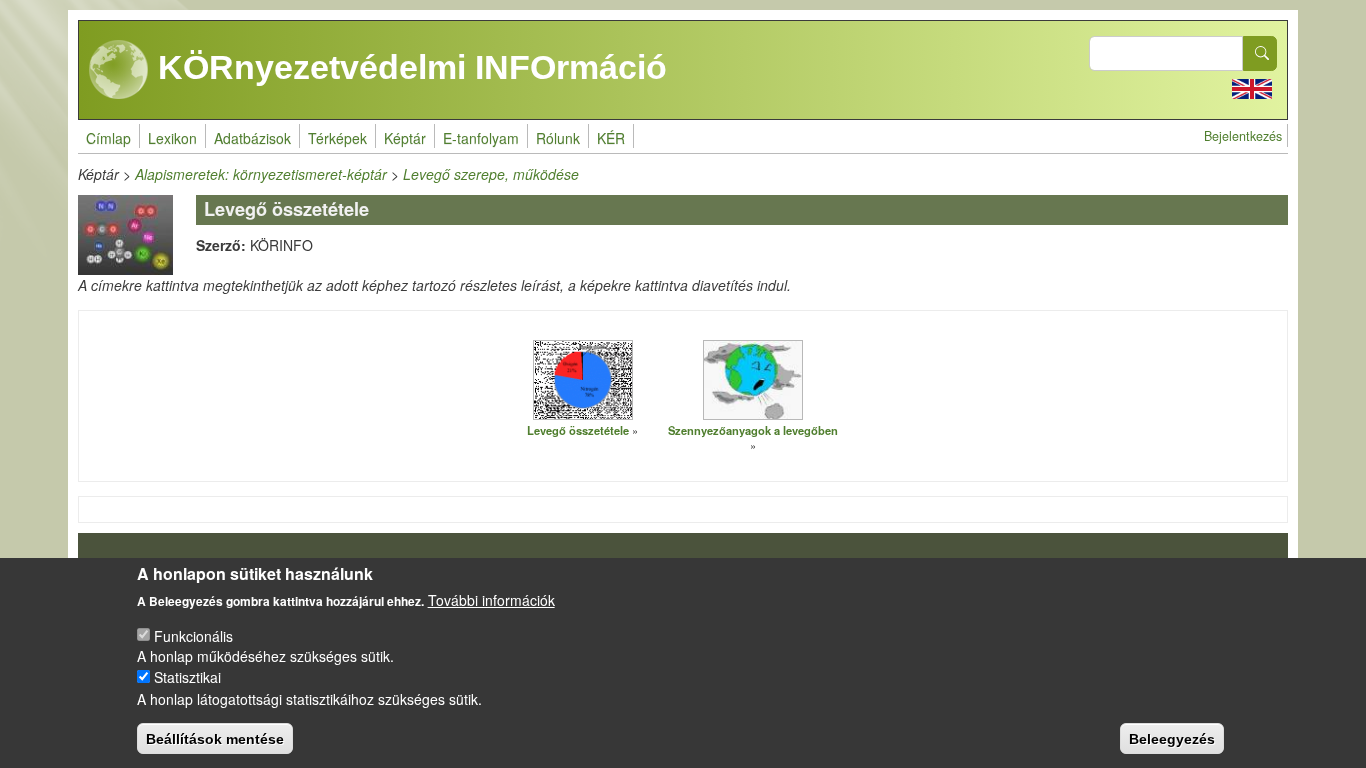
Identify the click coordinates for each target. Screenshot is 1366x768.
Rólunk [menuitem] (558, 138)
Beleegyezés (1172, 738)
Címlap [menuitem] (108, 138)
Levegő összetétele (578, 430)
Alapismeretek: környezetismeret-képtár (261, 174)
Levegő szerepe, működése (491, 174)
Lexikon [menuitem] (172, 138)
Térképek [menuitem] (337, 138)
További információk (491, 600)
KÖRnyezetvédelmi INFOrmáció (408, 67)
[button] (583, 379)
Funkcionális (193, 635)
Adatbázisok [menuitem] (252, 138)
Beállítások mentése (215, 738)
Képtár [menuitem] (405, 138)
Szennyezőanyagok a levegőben (753, 430)
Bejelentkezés (1243, 136)
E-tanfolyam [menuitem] (481, 138)
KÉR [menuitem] (611, 138)
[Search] (1260, 53)
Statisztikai (187, 677)
